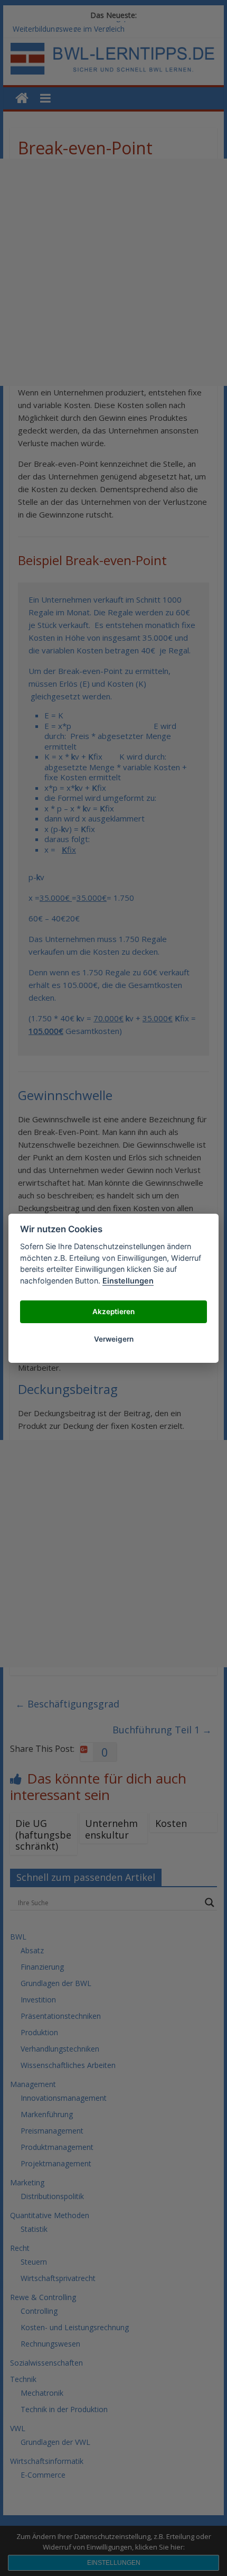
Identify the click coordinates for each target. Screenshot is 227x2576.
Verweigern (114, 1339)
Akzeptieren (113, 1312)
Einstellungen (128, 1281)
